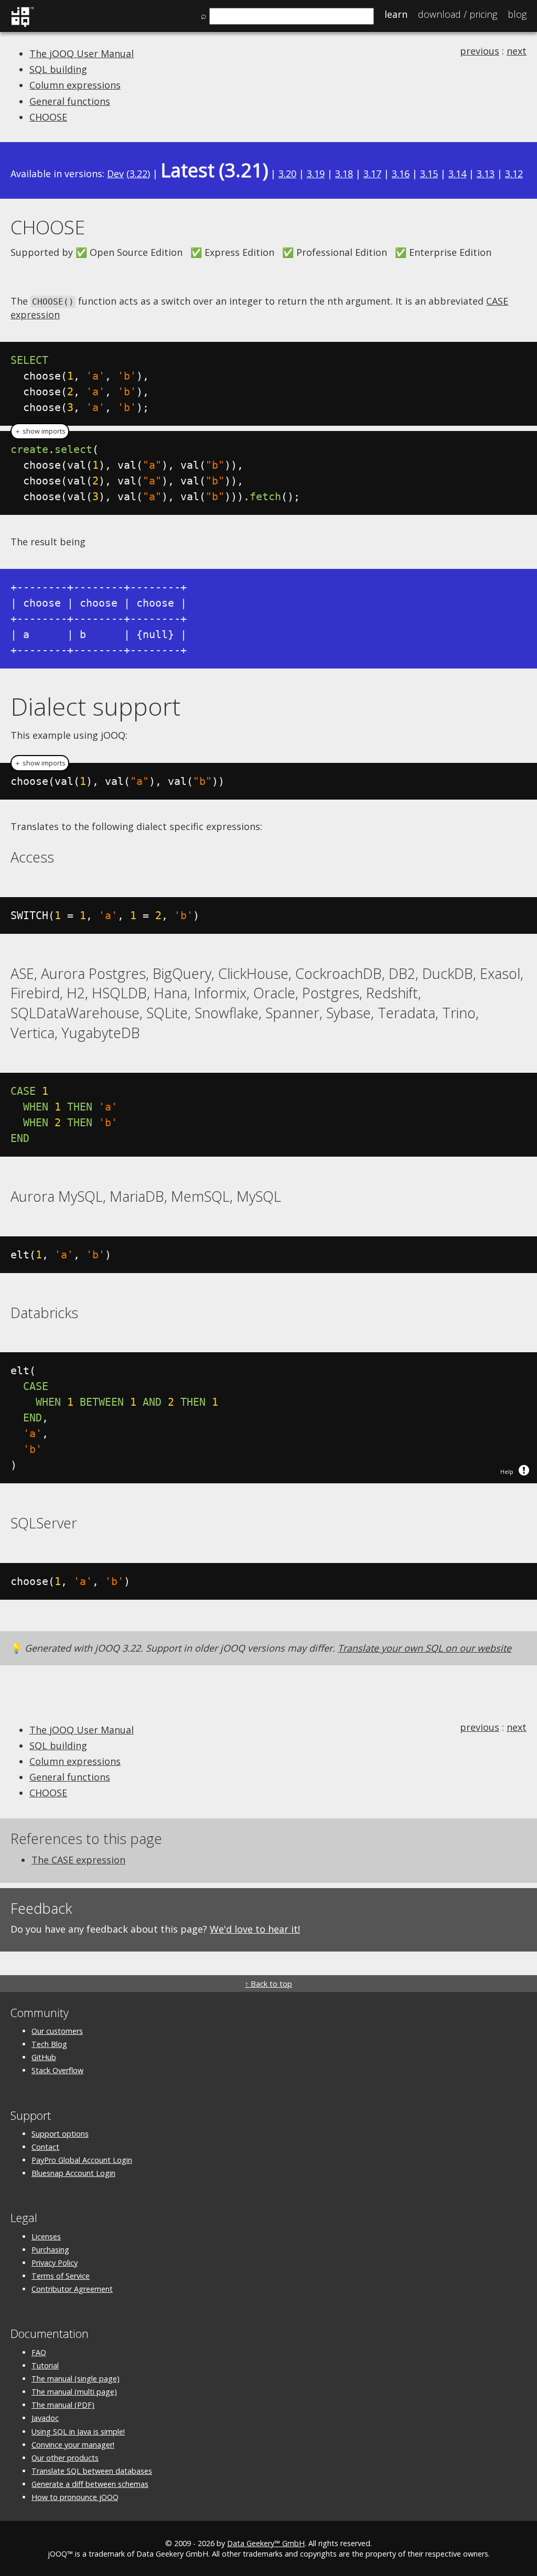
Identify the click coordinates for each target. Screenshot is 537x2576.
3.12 (514, 174)
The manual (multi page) (74, 2392)
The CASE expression (78, 1860)
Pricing (458, 14)
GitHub (44, 2057)
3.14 (457, 174)
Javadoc (45, 2418)
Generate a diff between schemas (90, 2484)
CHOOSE (48, 117)
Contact (45, 2147)
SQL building (58, 69)
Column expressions (75, 85)
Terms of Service (61, 2276)
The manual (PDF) (63, 2405)
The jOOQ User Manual (82, 53)
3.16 (401, 174)
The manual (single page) (76, 2379)
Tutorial (45, 2365)
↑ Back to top (268, 1984)
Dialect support (95, 706)
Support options (60, 2134)
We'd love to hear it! (255, 1929)
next (517, 51)
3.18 (344, 174)
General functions (70, 101)
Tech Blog (49, 2044)
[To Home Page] (22, 25)
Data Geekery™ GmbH (266, 2543)
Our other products (65, 2458)
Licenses (46, 2237)
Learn (396, 14)
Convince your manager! (73, 2445)
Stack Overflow (57, 2070)
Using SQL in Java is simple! (78, 2432)
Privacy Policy (55, 2263)
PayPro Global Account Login (82, 2160)
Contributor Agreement (72, 2289)
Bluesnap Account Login (73, 2173)
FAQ (39, 2352)
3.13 (486, 174)
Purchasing (50, 2250)
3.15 (429, 174)
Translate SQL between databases (92, 2471)
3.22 (138, 174)
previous (480, 51)
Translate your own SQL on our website (425, 1648)
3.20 (287, 174)
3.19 (316, 174)
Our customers (57, 2031)
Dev (115, 174)
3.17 (372, 174)
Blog (517, 14)
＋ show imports (40, 431)
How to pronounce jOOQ (75, 2497)
